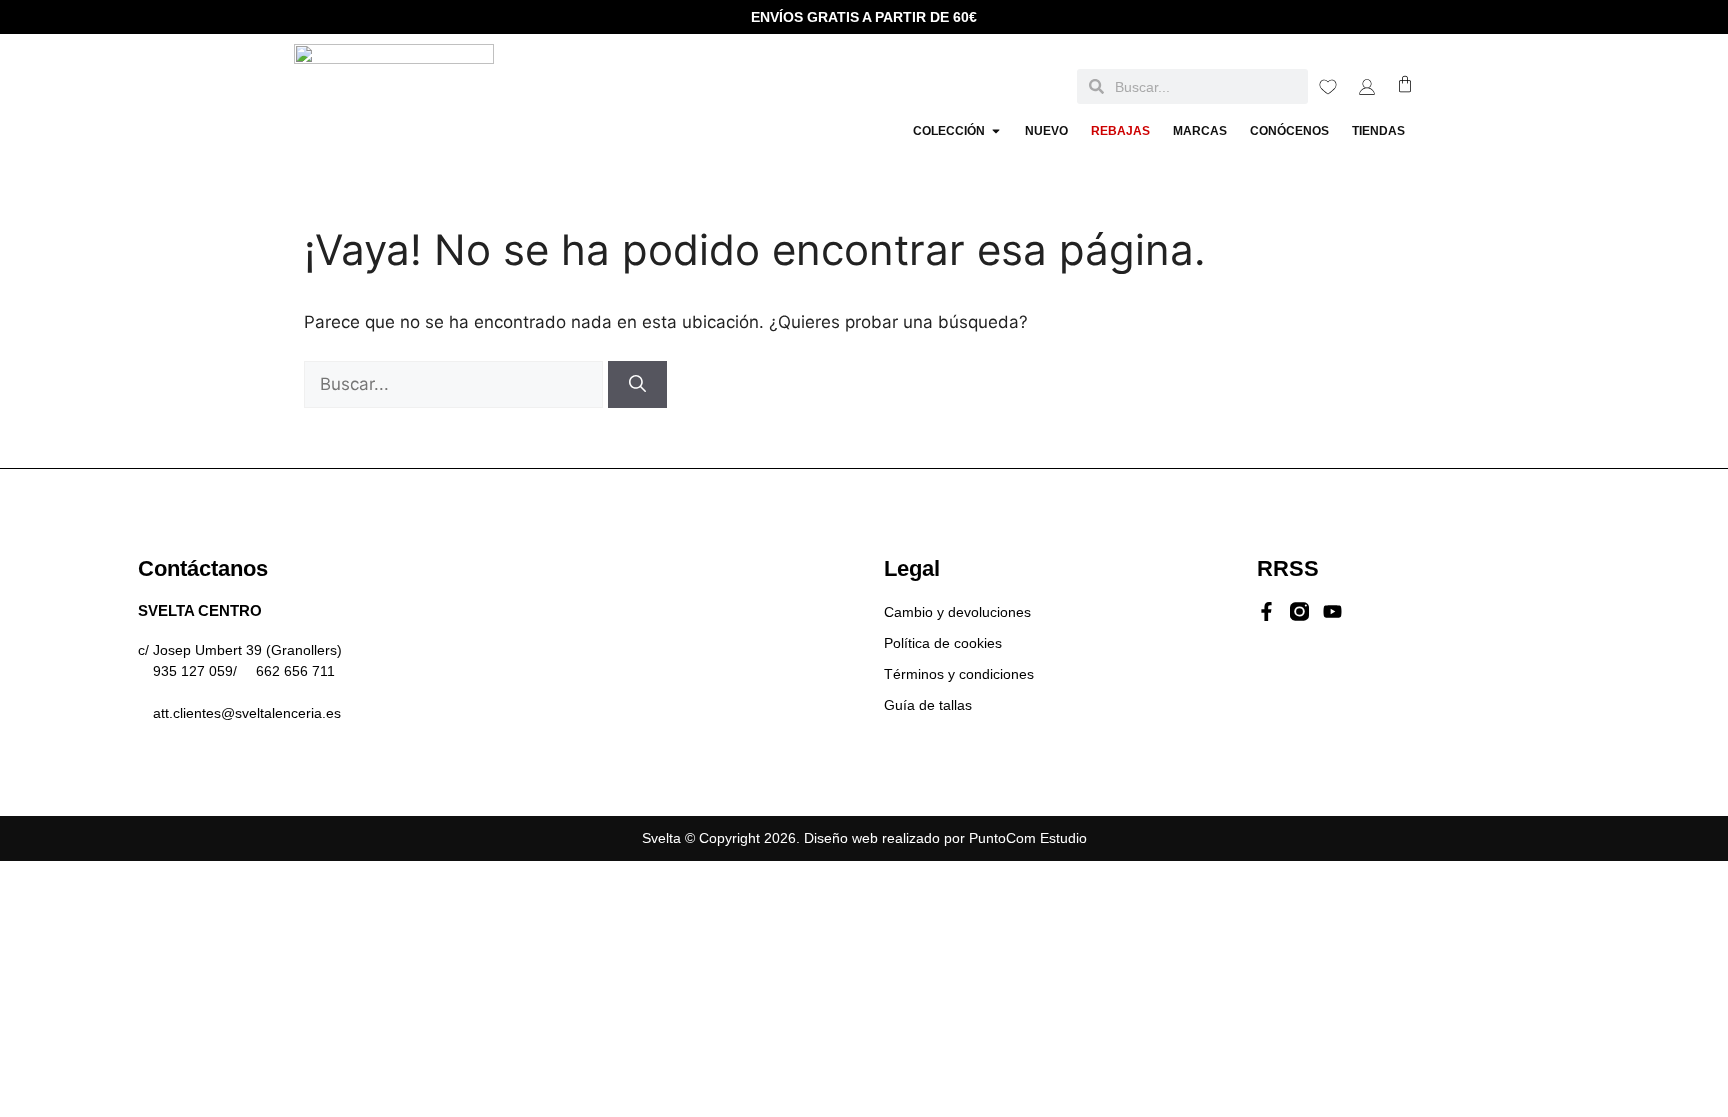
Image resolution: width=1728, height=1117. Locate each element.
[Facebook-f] (1266, 611)
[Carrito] (1405, 84)
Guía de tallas (928, 705)
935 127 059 (193, 671)
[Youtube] (1332, 611)
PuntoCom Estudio (1028, 838)
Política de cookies (943, 643)
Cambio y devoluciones (957, 612)
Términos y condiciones (959, 674)
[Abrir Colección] (996, 131)
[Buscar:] (456, 384)
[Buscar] (637, 385)
